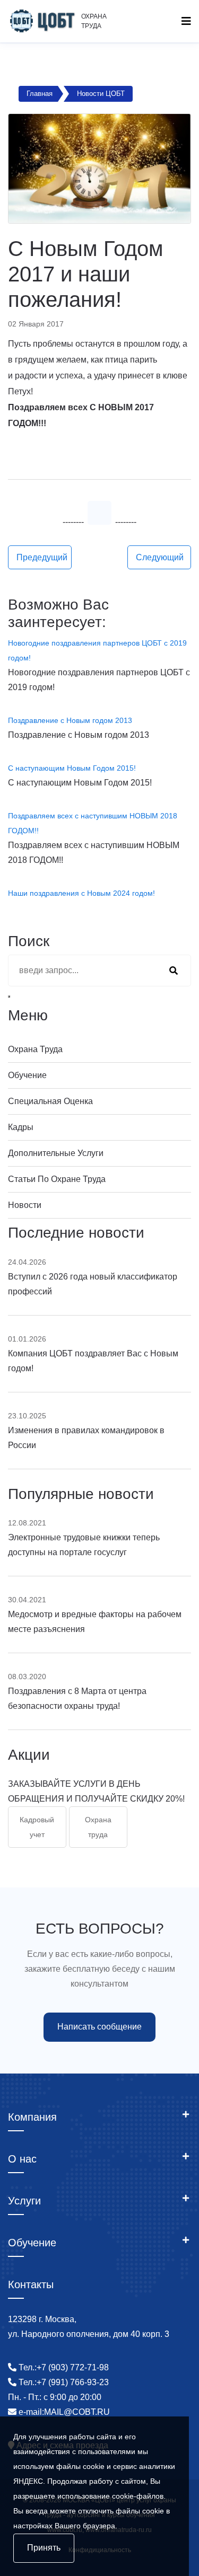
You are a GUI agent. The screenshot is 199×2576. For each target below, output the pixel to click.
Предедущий (42, 557)
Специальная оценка (50, 1101)
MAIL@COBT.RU (77, 2412)
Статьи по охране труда (57, 1179)
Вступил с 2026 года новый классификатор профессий (93, 1284)
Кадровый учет (37, 1827)
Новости (25, 1205)
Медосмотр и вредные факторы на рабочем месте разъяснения (95, 1622)
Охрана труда (35, 1049)
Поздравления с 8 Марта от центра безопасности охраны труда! (77, 1699)
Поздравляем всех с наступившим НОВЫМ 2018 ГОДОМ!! (93, 823)
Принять (44, 2548)
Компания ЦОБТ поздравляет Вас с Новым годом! (93, 1361)
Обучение (27, 1075)
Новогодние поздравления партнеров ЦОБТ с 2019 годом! (97, 650)
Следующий (160, 557)
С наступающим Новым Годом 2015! (72, 768)
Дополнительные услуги (56, 1153)
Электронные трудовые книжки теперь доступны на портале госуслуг (84, 1545)
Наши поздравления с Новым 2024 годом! (81, 893)
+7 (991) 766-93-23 (73, 2382)
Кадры (21, 1127)
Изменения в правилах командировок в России (86, 1438)
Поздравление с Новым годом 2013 (70, 720)
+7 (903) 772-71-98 (73, 2367)
